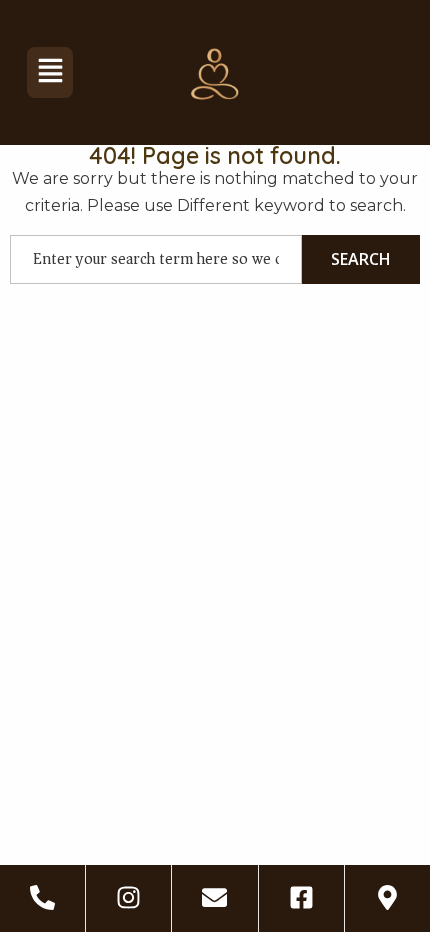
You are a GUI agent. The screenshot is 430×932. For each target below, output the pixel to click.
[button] (50, 72)
